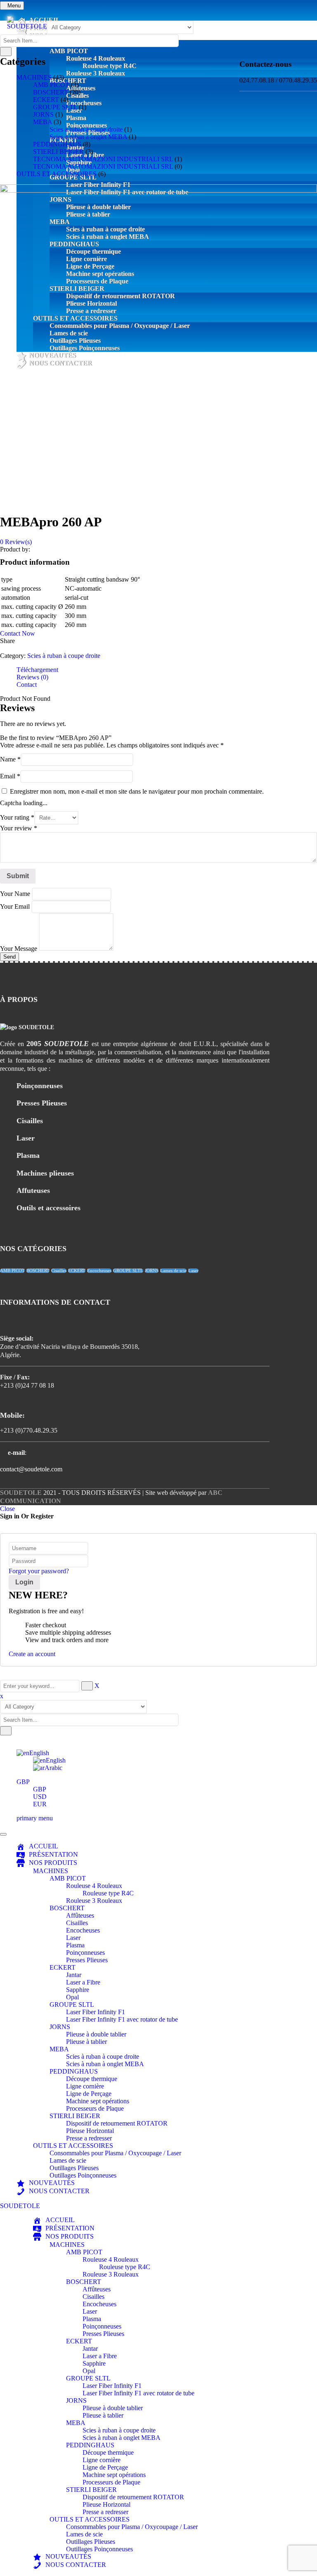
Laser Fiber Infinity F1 (96, 2012)
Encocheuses (99, 1271)
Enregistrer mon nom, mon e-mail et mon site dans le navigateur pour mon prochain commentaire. (137, 791)
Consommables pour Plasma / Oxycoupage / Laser (115, 2153)
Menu (14, 6)
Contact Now (18, 633)
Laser (193, 1271)
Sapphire (78, 1990)
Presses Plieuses (87, 1960)
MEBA (43, 122)
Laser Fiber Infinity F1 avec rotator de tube (122, 2019)
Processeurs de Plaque (95, 2108)
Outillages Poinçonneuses (83, 2175)
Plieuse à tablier (86, 2042)
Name (10, 759)
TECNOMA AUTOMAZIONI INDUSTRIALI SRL (103, 159)
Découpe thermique (92, 2079)
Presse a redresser (89, 2138)
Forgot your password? (39, 1571)
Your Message (19, 949)
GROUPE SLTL (55, 107)
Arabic (53, 1768)
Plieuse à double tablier (96, 2034)
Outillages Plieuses (74, 2168)
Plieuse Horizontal (90, 2131)
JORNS (43, 114)
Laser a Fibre (83, 1982)
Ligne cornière (85, 2086)
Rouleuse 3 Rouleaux (94, 1901)
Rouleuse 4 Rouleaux (94, 1886)
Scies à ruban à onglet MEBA (88, 137)
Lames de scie (173, 1271)
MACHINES (34, 77)
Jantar (74, 1975)
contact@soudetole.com (31, 1469)
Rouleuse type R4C (108, 1893)
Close (7, 1509)
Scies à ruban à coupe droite (86, 129)
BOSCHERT (51, 92)
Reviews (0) (32, 677)
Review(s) (16, 542)
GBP (23, 1782)
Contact (27, 685)
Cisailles (59, 1271)
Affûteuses (80, 1915)
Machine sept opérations (98, 2101)
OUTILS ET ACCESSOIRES (57, 174)
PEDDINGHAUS (57, 144)
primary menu (35, 1818)
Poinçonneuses (85, 1953)
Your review (19, 828)
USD (40, 1797)
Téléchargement (37, 670)
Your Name (16, 894)
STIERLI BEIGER (58, 152)
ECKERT (46, 100)
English (39, 1753)
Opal (72, 1997)
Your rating (17, 817)
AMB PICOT (51, 85)
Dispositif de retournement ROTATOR (117, 2123)
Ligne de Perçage (89, 2094)
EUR (40, 1804)
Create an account (32, 1654)
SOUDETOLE (21, 1493)
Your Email (16, 906)
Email (10, 776)
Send (9, 957)
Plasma (75, 1945)
